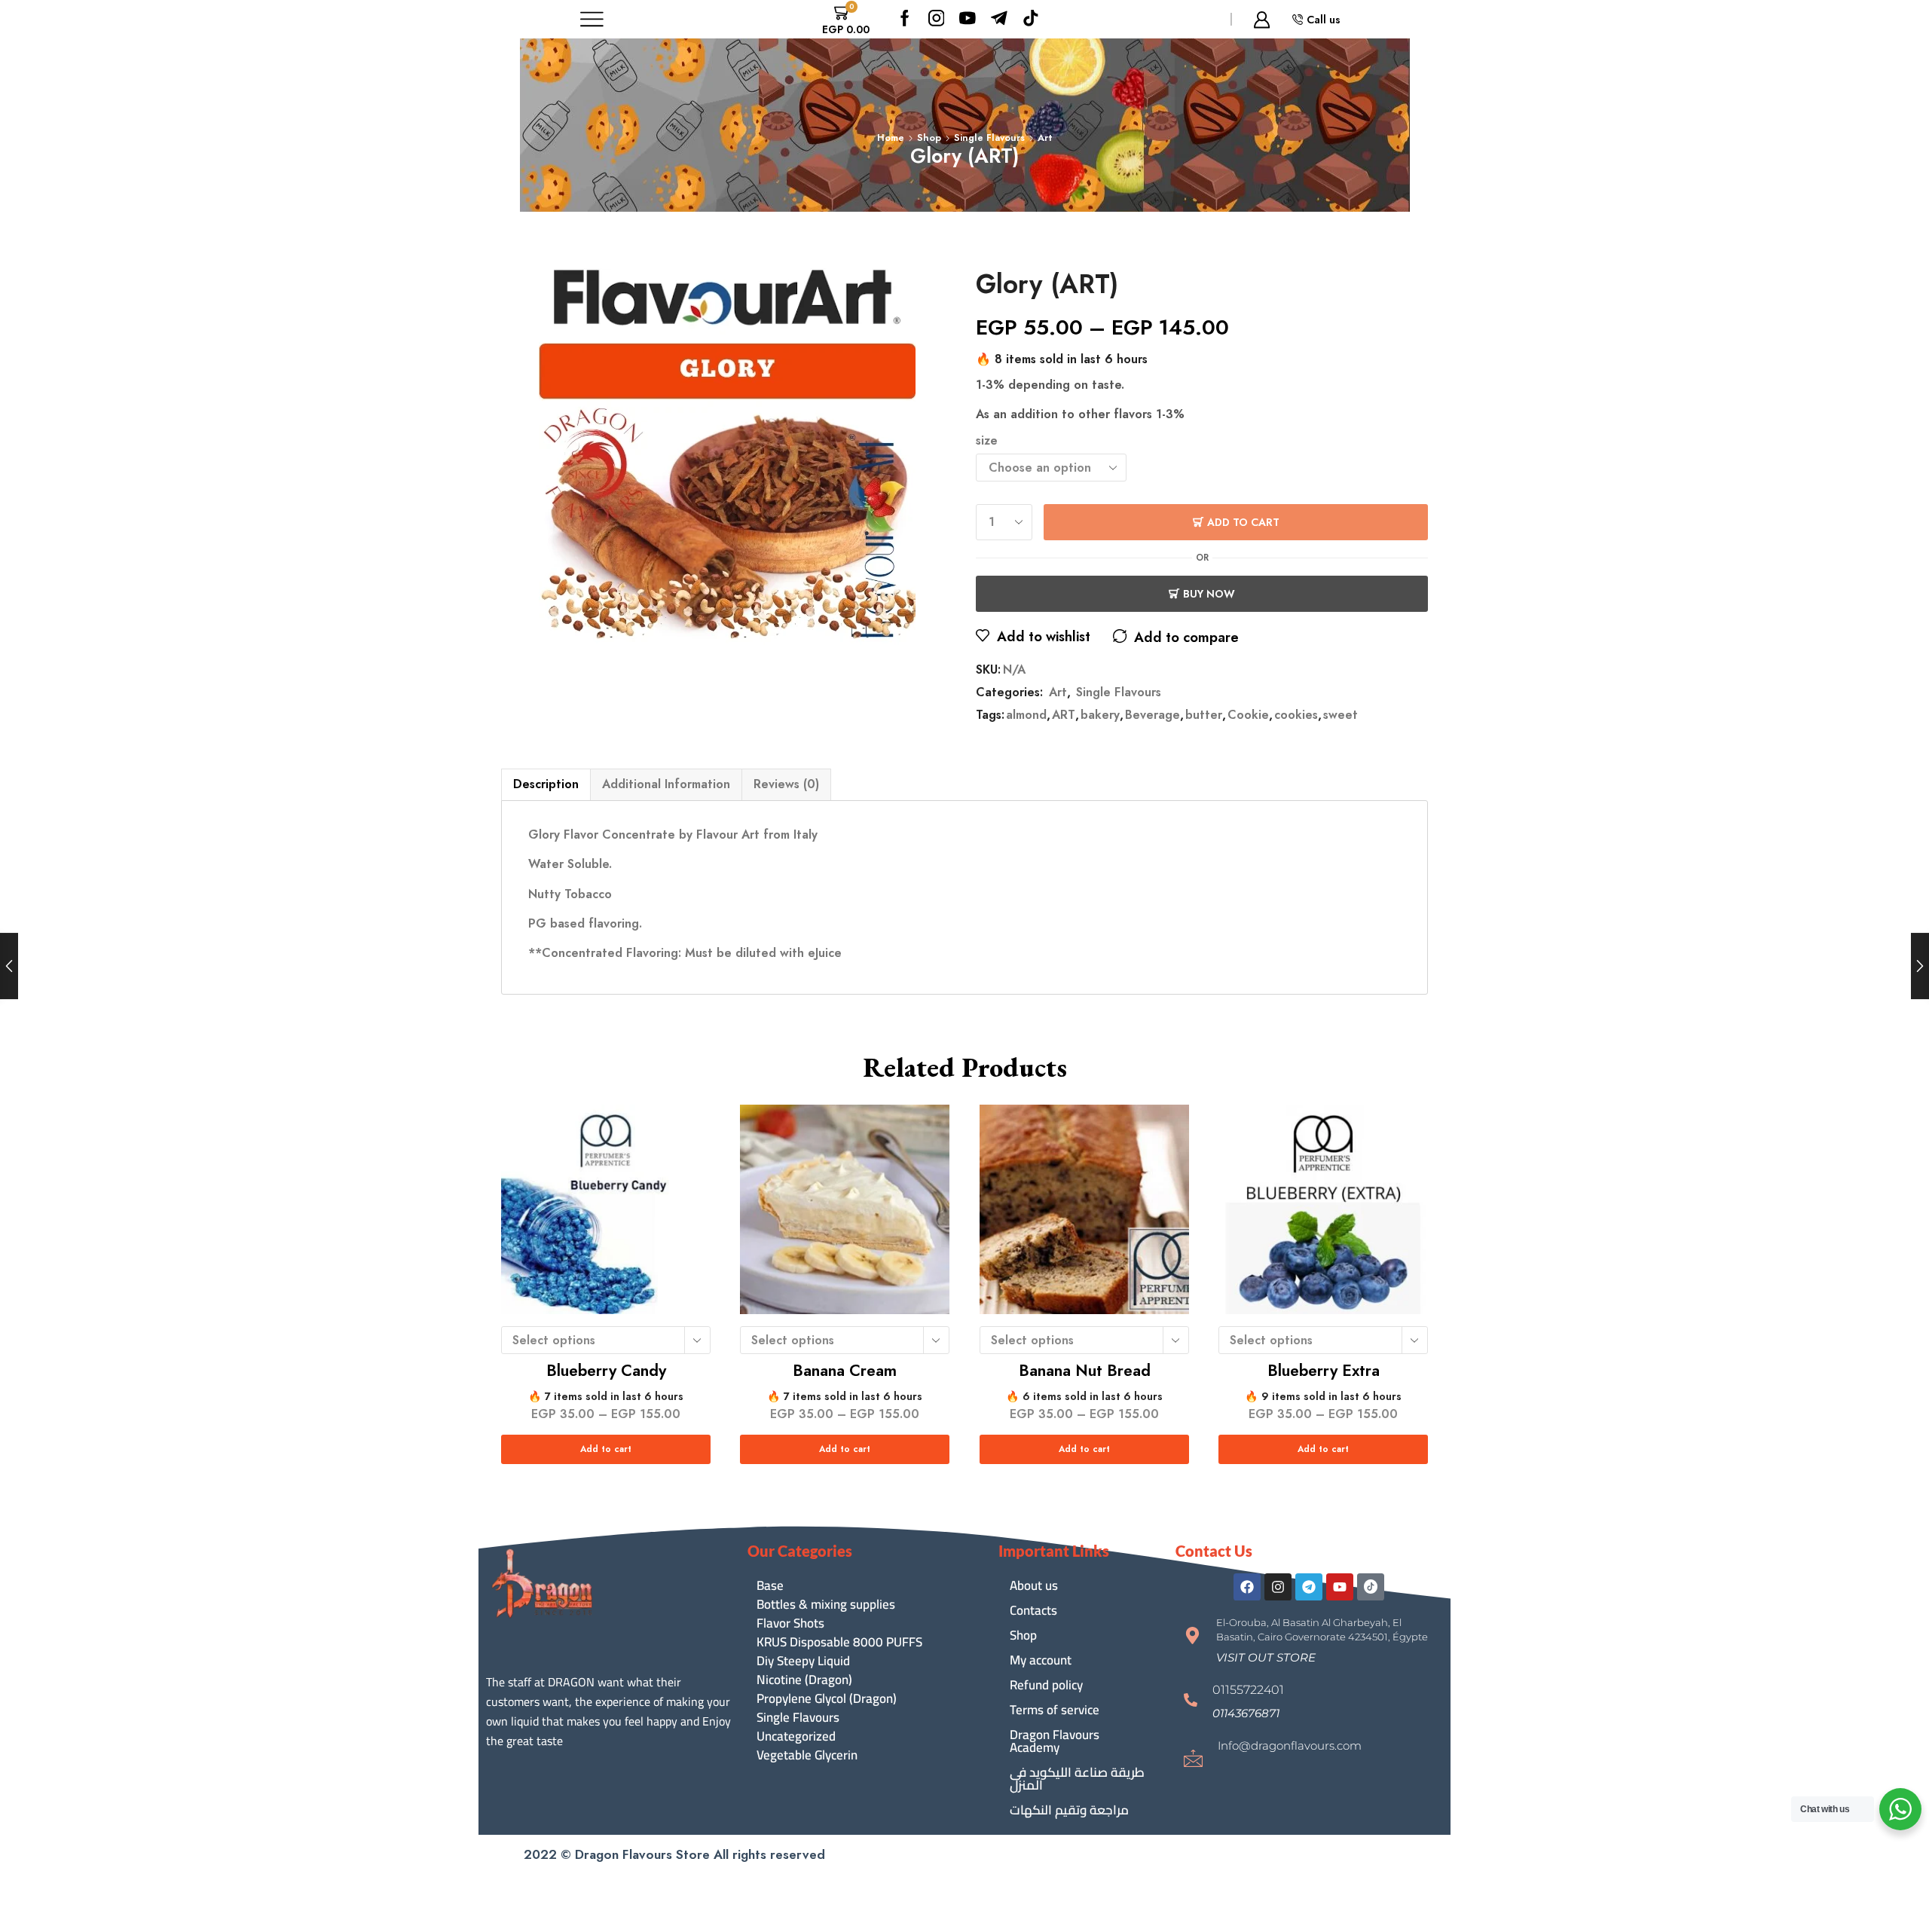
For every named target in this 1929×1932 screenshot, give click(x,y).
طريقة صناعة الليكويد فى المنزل (1077, 1779)
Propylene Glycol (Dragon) (827, 1699)
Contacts (1033, 1610)
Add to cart (1243, 522)
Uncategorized (796, 1736)
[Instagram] (937, 19)
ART (1064, 715)
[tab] (546, 784)
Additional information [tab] (666, 784)
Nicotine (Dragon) (804, 1680)
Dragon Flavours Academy (1055, 1741)
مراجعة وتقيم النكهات (1069, 1810)
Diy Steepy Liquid (803, 1661)
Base (770, 1586)
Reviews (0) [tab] (786, 784)
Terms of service (1055, 1710)
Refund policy (1046, 1685)
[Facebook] (905, 19)
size (987, 441)
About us (1034, 1585)
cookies (1296, 715)
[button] (1266, 1657)
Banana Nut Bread (1084, 1371)
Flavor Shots (790, 1623)
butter (1204, 715)
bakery (1100, 715)
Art (1045, 138)
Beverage (1153, 715)
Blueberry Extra (1323, 1371)
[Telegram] (1309, 1587)
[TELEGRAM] (999, 19)
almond (1026, 715)
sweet (1341, 715)
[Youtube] (968, 19)
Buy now (1209, 594)
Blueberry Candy (606, 1371)
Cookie (1248, 715)
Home (891, 138)
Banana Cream (845, 1371)
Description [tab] (546, 784)
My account (1041, 1660)
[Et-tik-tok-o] (1371, 1587)
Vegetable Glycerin (807, 1755)
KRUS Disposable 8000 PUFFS (839, 1642)
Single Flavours (989, 138)
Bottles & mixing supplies (826, 1605)
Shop (929, 138)
